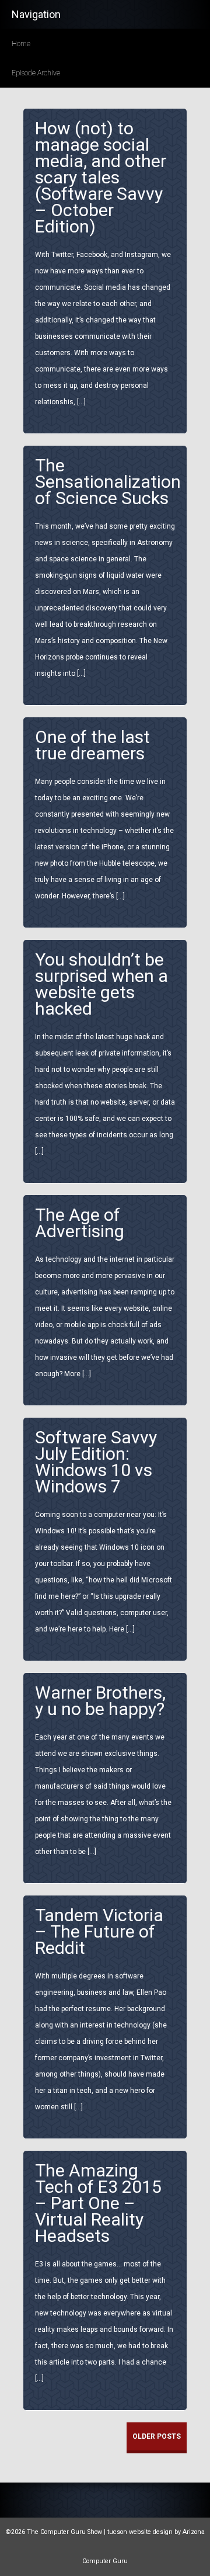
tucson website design (140, 2532)
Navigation (36, 14)
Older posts (157, 2436)
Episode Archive (36, 73)
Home (21, 44)
